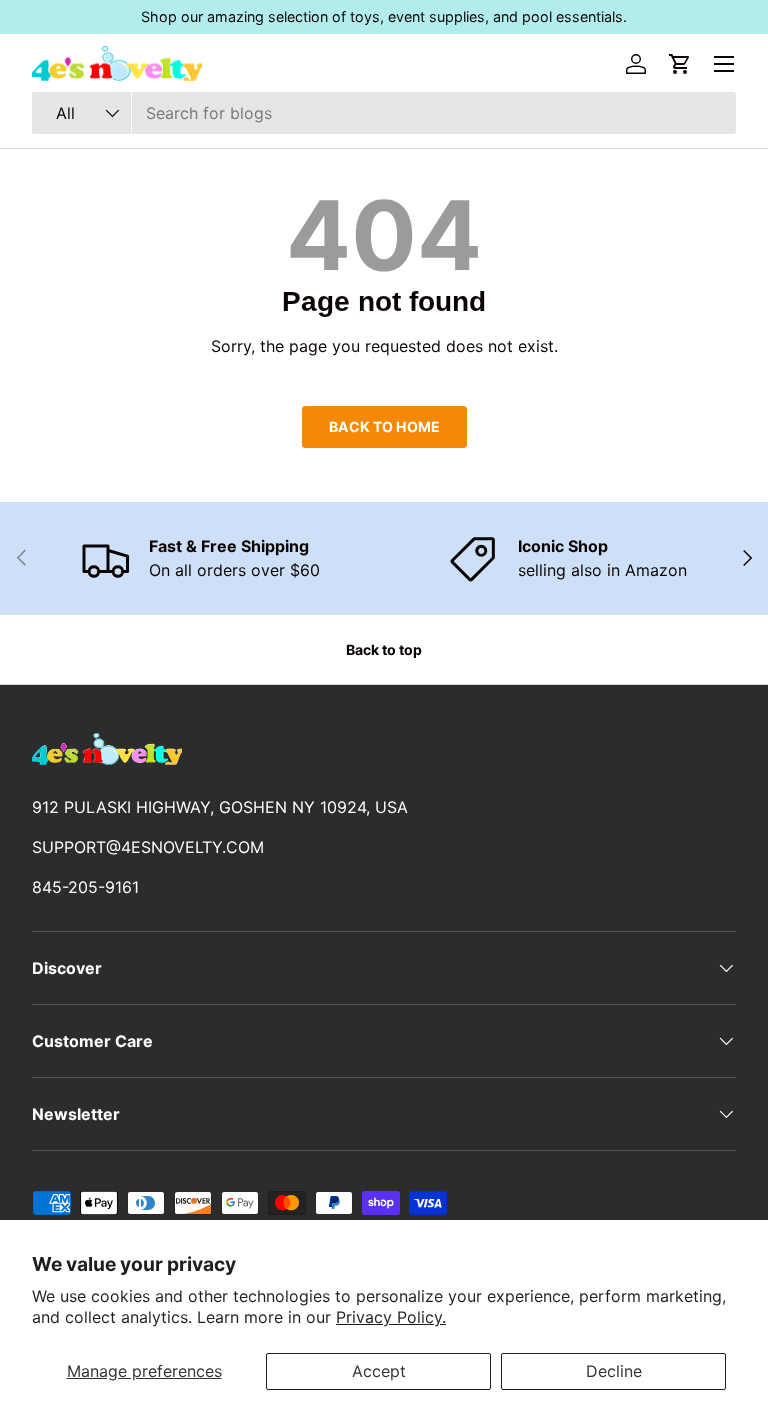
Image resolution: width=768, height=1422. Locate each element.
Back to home (384, 426)
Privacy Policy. (391, 1317)
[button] (680, 64)
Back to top (384, 649)
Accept (379, 1371)
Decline (614, 1371)
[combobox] (384, 113)
